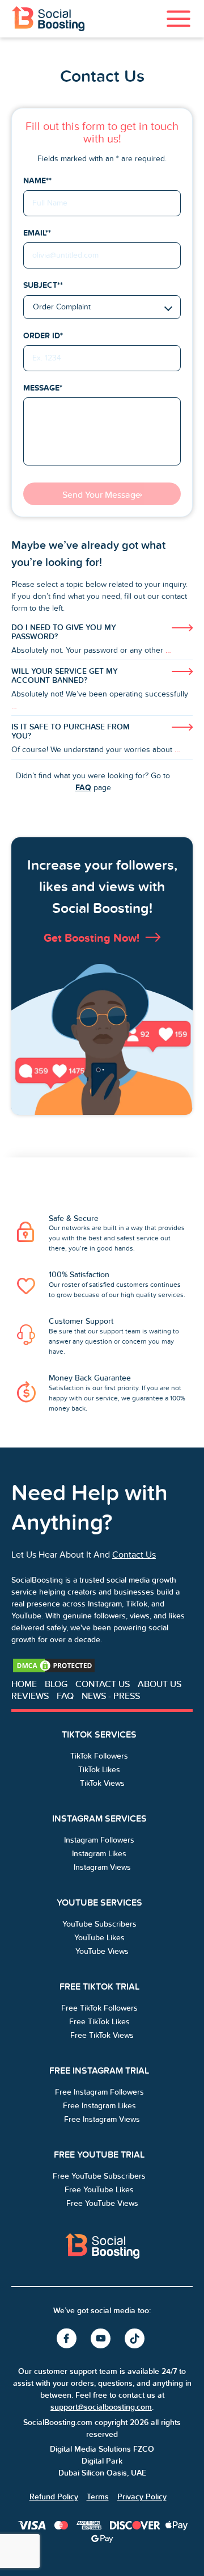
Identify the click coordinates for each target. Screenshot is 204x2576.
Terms (98, 2497)
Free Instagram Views (102, 2119)
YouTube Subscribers (99, 1924)
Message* (43, 388)
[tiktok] (136, 2339)
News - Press (111, 1696)
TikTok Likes (99, 1770)
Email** (37, 233)
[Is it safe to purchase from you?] (102, 741)
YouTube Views (102, 1951)
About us (160, 1684)
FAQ (83, 787)
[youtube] (102, 2339)
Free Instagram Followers (99, 2092)
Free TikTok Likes (99, 2022)
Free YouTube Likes (99, 2190)
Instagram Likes (99, 1854)
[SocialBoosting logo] (102, 2246)
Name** (37, 181)
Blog (56, 1684)
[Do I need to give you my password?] (102, 641)
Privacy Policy (142, 2497)
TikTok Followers (99, 1756)
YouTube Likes (99, 1938)
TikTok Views (102, 1783)
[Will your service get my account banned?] (102, 691)
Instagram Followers (99, 1840)
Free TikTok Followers (99, 2008)
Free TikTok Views (102, 2035)
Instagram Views (102, 1867)
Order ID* (43, 335)
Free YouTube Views (102, 2203)
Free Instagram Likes (99, 2106)
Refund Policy (54, 2497)
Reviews (30, 1696)
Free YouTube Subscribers (99, 2176)
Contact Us (134, 1555)
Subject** (43, 285)
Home (24, 1684)
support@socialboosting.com (101, 2407)
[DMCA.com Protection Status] (54, 1665)
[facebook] (68, 2339)
